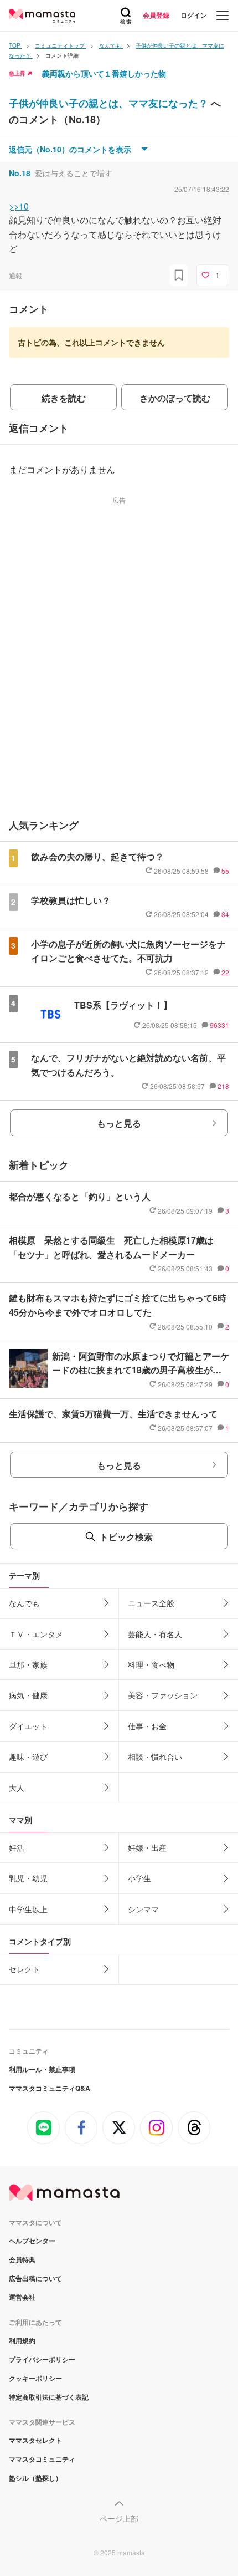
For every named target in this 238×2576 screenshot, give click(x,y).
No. (20, 173)
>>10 (19, 206)
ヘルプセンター (32, 2241)
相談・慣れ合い (155, 1757)
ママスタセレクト (35, 2440)
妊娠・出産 (147, 1847)
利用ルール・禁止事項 (42, 2069)
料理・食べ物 (151, 1664)
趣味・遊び (28, 1757)
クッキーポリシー (35, 2378)
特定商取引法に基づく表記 (49, 2397)
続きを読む (64, 398)
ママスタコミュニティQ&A (50, 2088)
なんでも (24, 1603)
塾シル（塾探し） (35, 2478)
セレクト (24, 1969)
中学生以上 (28, 1909)
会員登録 (156, 15)
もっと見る (119, 1123)
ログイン (194, 15)
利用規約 (22, 2340)
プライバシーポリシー (42, 2359)
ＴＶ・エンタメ (36, 1634)
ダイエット (28, 1726)
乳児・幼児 (28, 1878)
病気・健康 (28, 1695)
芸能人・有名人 (155, 1634)
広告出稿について (35, 2278)
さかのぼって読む (175, 398)
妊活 (17, 1847)
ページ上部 (119, 2518)
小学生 (139, 1878)
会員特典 (22, 2259)
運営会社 (22, 2297)
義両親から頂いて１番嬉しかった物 (104, 73)
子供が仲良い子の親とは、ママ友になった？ (110, 103)
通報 (15, 275)
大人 (17, 1788)
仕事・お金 (147, 1726)
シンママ (143, 1909)
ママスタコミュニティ (42, 2459)
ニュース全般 (151, 1603)
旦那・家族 (28, 1664)
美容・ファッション (163, 1695)
